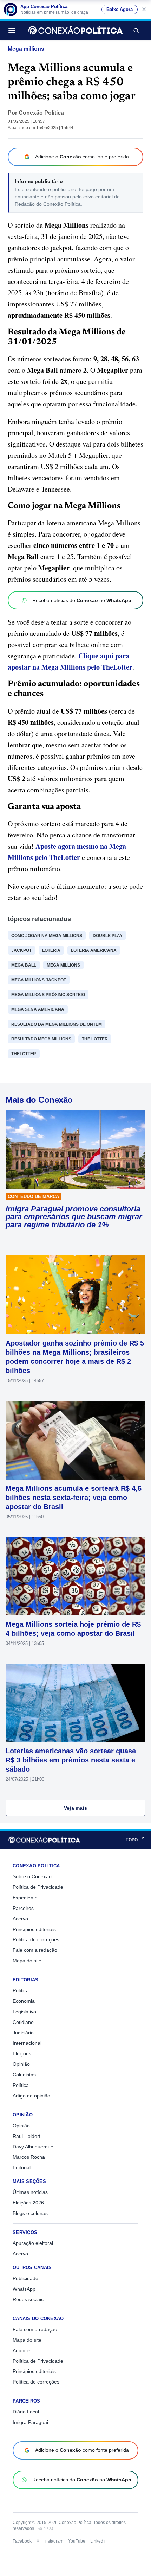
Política (21, 1990)
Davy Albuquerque (33, 2147)
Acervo (20, 1919)
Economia (24, 2001)
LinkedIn (99, 2541)
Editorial (22, 2167)
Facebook (22, 2541)
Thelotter (24, 1054)
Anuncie (22, 2350)
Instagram (54, 2541)
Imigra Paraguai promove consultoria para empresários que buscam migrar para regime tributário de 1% (74, 1217)
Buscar (136, 30)
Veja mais (76, 1808)
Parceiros (23, 1908)
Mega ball (24, 965)
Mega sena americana (38, 1009)
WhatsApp (24, 2289)
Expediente (25, 1898)
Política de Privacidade (38, 1887)
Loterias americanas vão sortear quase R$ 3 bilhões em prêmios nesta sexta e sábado (71, 1760)
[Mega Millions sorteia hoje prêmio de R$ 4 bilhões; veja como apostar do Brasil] (75, 1576)
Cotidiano (23, 2022)
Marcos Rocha (29, 2157)
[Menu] (14, 30)
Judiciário (23, 2033)
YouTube (77, 2541)
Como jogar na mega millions (47, 936)
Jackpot (21, 950)
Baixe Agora (120, 10)
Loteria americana (94, 950)
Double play (108, 936)
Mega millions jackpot (39, 980)
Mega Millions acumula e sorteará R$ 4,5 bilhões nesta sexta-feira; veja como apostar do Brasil (74, 1498)
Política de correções (36, 1939)
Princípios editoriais (34, 1929)
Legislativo (24, 2012)
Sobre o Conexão (32, 1876)
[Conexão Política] (75, 30)
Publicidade (25, 2278)
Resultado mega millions (41, 1039)
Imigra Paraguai (30, 2422)
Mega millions (26, 49)
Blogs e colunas (30, 2213)
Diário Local (26, 2412)
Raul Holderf (27, 2136)
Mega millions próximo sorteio (48, 995)
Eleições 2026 (28, 2203)
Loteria (51, 950)
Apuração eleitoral (33, 2243)
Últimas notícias (30, 2192)
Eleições (22, 2053)
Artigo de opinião (31, 2096)
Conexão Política (41, 113)
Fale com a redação (35, 1950)
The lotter (95, 1039)
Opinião (21, 2064)
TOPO (136, 1840)
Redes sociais (28, 2299)
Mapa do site (27, 1961)
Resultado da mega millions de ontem (57, 1024)
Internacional (27, 2043)
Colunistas (24, 2075)
